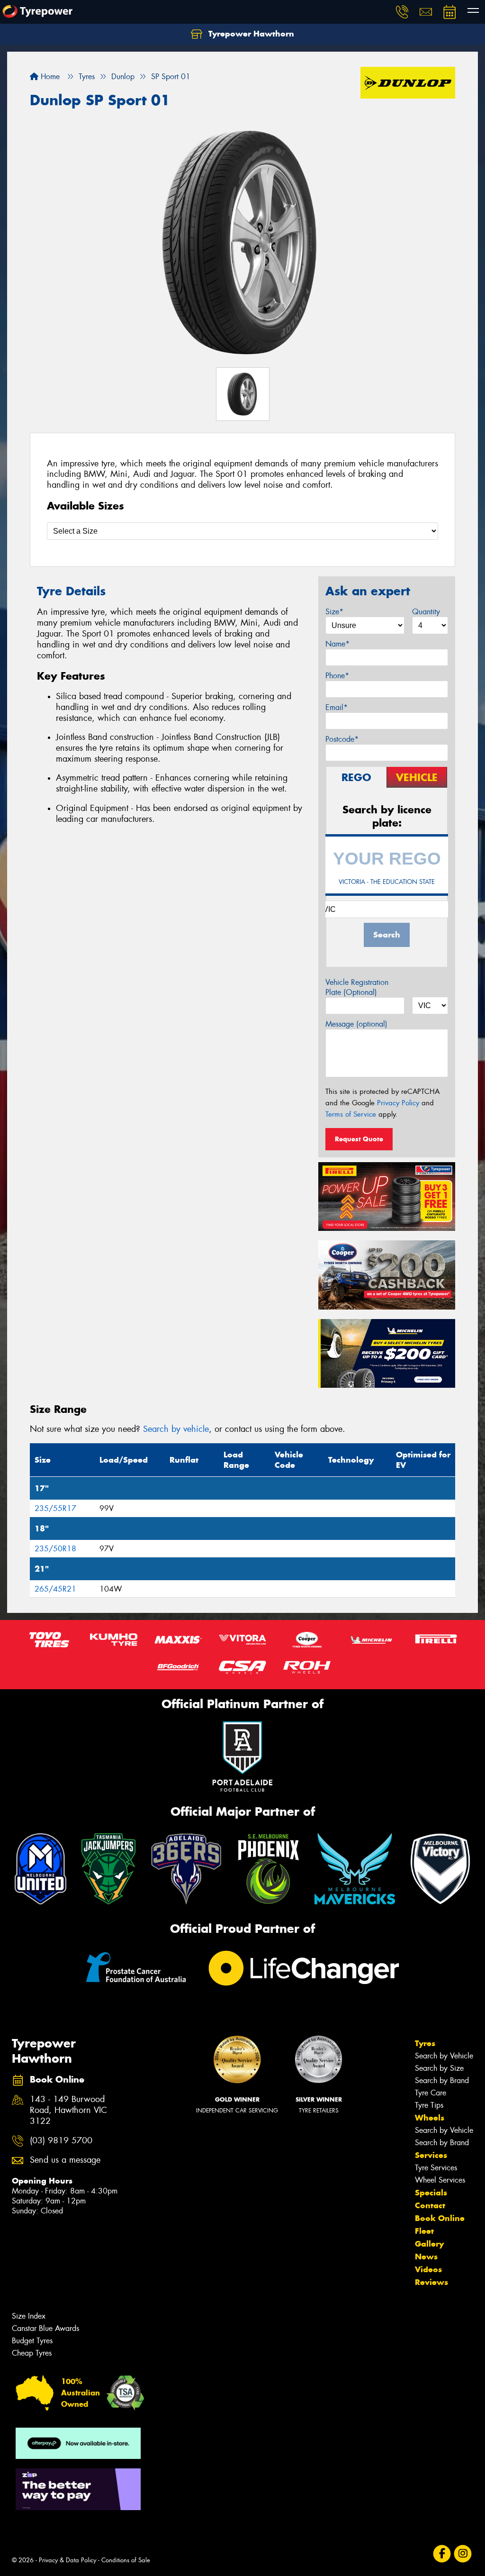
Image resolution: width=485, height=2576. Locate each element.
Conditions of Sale (126, 2560)
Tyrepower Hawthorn (250, 34)
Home (49, 77)
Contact (430, 2205)
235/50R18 (55, 1549)
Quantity (426, 612)
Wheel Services (440, 2180)
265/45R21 (55, 1589)
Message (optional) (356, 1024)
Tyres (425, 2043)
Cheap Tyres (32, 2353)
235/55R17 (55, 1508)
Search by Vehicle (444, 2056)
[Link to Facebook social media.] (442, 2554)
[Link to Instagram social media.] (463, 2554)
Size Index (29, 2316)
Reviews (431, 2282)
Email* (337, 707)
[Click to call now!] (402, 12)
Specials (431, 2193)
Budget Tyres (32, 2341)
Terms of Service (351, 1114)
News (426, 2257)
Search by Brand (442, 2080)
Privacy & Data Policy (67, 2560)
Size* (334, 612)
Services (431, 2155)
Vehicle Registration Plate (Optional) (357, 987)
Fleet (424, 2231)
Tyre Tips (429, 2105)
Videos (428, 2269)
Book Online (440, 2218)
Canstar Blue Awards (45, 2328)
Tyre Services (436, 2168)
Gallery (429, 2244)
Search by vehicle (176, 1429)
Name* (337, 644)
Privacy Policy (398, 1103)
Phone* (337, 676)
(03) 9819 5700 (61, 2141)
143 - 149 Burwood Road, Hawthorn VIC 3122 (68, 2110)
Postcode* (342, 739)
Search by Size (439, 2068)
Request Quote (359, 1139)
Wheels (430, 2118)
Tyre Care (431, 2093)
